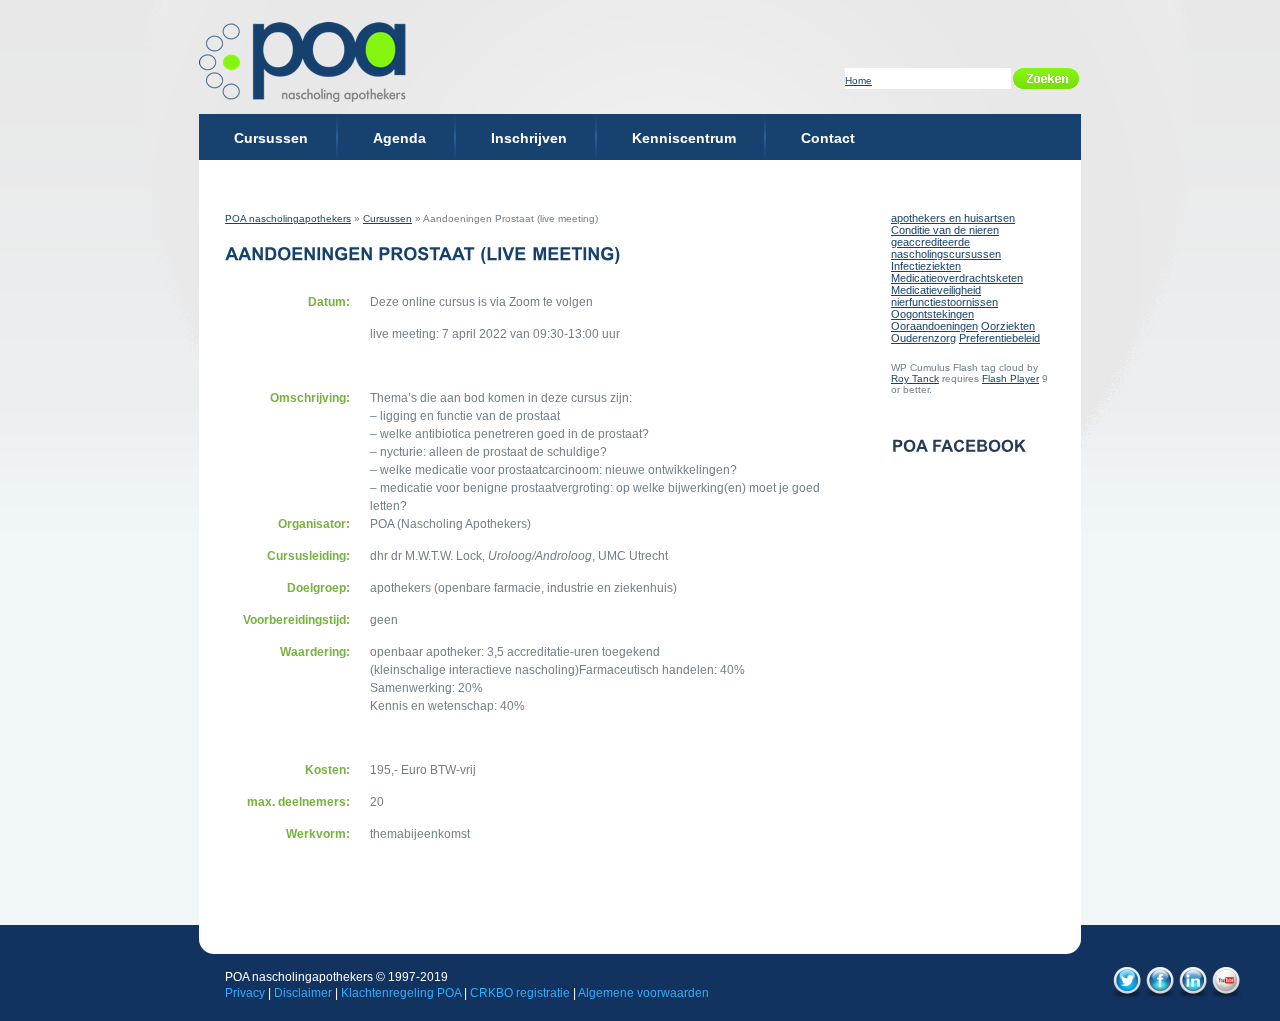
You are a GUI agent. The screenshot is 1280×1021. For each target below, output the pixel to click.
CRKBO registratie (520, 993)
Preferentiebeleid (999, 338)
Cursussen (387, 218)
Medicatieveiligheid (936, 290)
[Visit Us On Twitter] (1126, 994)
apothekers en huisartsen (953, 218)
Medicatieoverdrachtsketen (957, 278)
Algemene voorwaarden (643, 993)
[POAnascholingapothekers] (306, 62)
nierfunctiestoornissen (944, 302)
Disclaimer (303, 993)
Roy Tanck (915, 378)
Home (858, 80)
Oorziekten (1008, 326)
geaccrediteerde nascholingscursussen (946, 248)
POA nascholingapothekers (288, 218)
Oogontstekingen (932, 314)
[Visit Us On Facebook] (1159, 994)
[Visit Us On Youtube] (1225, 994)
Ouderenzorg (923, 338)
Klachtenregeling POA (401, 993)
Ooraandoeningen (934, 326)
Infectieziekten (926, 266)
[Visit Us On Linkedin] (1192, 994)
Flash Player (1010, 378)
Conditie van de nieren (945, 230)
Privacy (245, 993)
